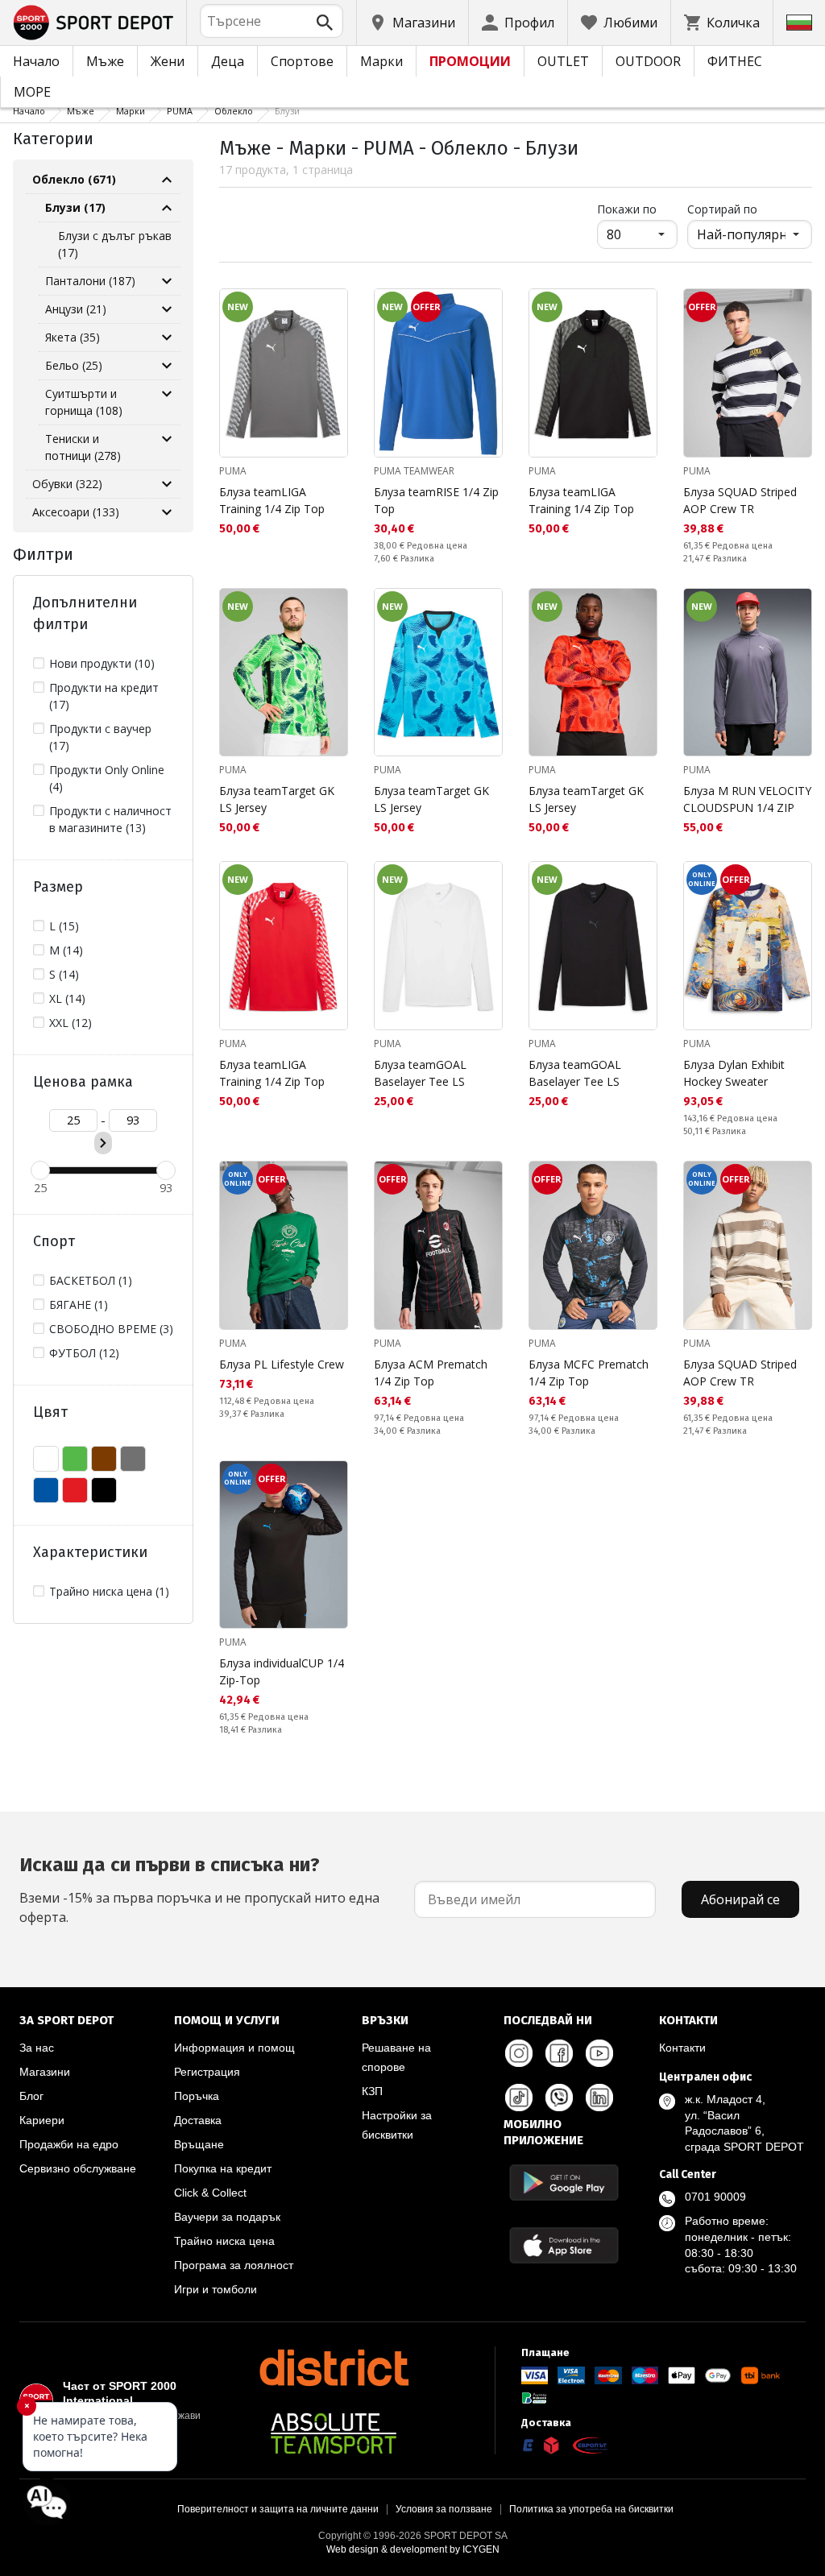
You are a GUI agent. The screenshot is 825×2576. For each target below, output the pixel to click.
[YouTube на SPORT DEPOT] (599, 2053)
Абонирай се (740, 1899)
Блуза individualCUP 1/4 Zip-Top (282, 1671)
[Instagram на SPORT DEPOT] (519, 2053)
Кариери (42, 2120)
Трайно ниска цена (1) (109, 1591)
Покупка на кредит (223, 2168)
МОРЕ (32, 92)
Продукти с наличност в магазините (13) (110, 819)
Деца (228, 61)
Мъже (105, 61)
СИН (46, 1490)
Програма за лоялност (234, 2265)
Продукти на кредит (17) (104, 696)
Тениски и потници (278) (83, 447)
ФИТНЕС (735, 61)
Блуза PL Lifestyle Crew (282, 1364)
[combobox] (272, 21)
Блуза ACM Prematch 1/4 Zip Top (431, 1373)
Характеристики (90, 1552)
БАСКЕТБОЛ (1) (91, 1280)
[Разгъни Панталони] (167, 281)
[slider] (40, 1170)
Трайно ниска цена (224, 2241)
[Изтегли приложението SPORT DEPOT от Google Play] (564, 2183)
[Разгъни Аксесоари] (167, 512)
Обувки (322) (67, 484)
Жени (168, 61)
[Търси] (325, 23)
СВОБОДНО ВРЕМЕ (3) (111, 1329)
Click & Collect (210, 2193)
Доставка (198, 2120)
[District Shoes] (334, 2367)
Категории (53, 139)
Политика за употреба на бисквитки (591, 2509)
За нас (37, 2048)
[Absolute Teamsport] (334, 2433)
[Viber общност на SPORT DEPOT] (559, 2098)
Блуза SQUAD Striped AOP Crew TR (740, 500)
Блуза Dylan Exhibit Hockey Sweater (734, 1073)
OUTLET (563, 61)
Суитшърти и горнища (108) (84, 402)
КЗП (372, 2091)
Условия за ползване (444, 2509)
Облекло (234, 111)
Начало (36, 61)
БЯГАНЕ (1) (79, 1305)
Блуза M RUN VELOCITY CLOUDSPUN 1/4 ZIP (747, 799)
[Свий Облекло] (167, 180)
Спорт (54, 1241)
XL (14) (67, 998)
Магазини (45, 2072)
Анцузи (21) (76, 309)
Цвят (50, 1412)
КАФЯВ (104, 1459)
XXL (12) (70, 1023)
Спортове (302, 61)
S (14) (64, 974)
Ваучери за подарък (227, 2217)
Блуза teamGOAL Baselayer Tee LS (420, 1073)
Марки (381, 61)
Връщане (199, 2144)
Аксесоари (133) (76, 512)
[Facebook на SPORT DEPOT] (559, 2053)
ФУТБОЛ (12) (84, 1353)
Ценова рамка (83, 1082)
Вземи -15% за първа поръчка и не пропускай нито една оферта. (199, 1890)
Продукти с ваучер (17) (100, 737)
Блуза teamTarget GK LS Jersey (277, 799)
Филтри (43, 554)
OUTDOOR (648, 61)
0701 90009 (715, 2197)
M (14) (66, 950)
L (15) (64, 926)
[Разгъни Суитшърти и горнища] (167, 394)
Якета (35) (73, 337)
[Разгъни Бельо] (167, 366)
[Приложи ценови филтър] (103, 1143)
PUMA (180, 111)
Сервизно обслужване (78, 2168)
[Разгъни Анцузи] (167, 309)
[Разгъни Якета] (167, 338)
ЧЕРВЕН (75, 1490)
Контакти (682, 2048)
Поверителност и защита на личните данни (278, 2509)
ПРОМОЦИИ (470, 61)
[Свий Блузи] (167, 208)
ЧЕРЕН (104, 1490)
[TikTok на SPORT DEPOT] (519, 2098)
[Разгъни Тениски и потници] (167, 439)
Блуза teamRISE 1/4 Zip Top (436, 500)
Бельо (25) (74, 365)
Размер (58, 887)
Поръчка (197, 2096)
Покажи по (637, 209)
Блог (31, 2096)
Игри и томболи (216, 2289)
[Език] (799, 23)
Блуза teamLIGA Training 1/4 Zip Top (272, 500)
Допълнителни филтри (85, 613)
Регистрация (207, 2072)
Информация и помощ (234, 2048)
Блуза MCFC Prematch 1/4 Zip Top (589, 1373)
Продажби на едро (69, 2144)
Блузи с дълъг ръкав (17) (115, 244)
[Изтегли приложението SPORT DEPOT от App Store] (564, 2245)
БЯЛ (46, 1459)
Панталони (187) (90, 281)
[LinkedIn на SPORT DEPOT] (599, 2098)
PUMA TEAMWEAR (414, 471)
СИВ (133, 1459)
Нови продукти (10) (102, 663)
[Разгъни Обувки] (167, 484)
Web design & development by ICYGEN (413, 2549)
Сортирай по (722, 209)
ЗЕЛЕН (75, 1459)
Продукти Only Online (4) (107, 778)
